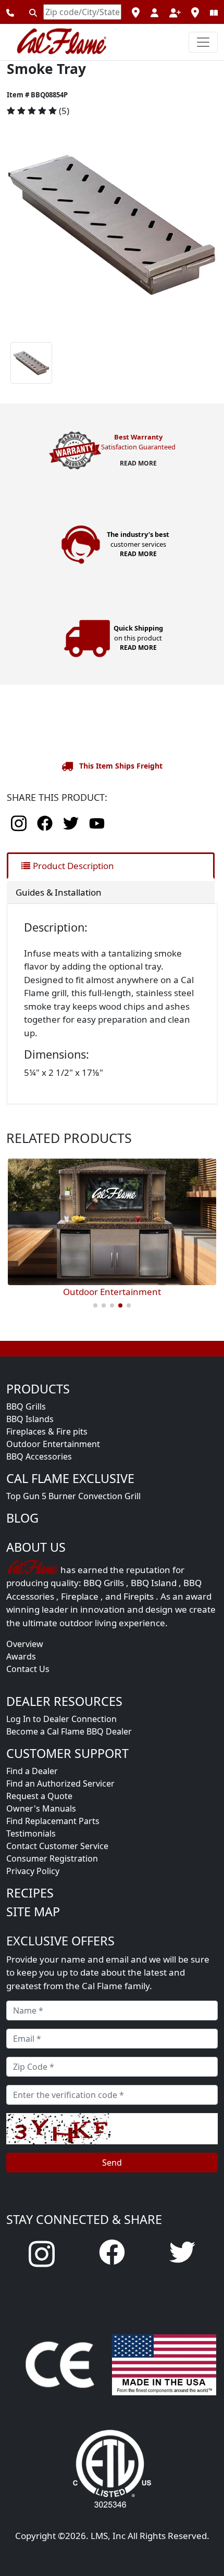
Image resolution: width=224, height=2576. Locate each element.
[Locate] (33, 12)
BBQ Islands (30, 1419)
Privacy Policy (33, 1871)
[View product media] (112, 224)
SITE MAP (33, 1912)
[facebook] (46, 822)
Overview (25, 1644)
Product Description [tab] (73, 866)
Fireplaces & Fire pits (47, 1431)
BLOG (22, 1518)
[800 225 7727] (10, 12)
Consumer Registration (52, 1858)
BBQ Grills (26, 1406)
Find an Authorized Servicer (60, 1783)
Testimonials (31, 1833)
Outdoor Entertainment (53, 1444)
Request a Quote (39, 1796)
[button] (22, 224)
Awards (21, 1656)
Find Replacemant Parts (53, 1821)
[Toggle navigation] (203, 42)
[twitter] (72, 822)
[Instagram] (42, 2253)
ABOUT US (36, 1547)
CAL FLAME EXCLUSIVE (70, 1478)
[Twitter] (182, 2251)
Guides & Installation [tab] (59, 892)
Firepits (139, 1596)
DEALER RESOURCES (64, 1701)
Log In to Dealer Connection (61, 1719)
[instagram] (20, 822)
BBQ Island (154, 1583)
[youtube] (97, 822)
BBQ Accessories (39, 1456)
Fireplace (80, 1596)
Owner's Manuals (41, 1808)
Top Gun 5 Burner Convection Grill (73, 1496)
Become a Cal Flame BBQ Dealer (69, 1731)
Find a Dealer (32, 1771)
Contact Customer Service (57, 1846)
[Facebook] (112, 2251)
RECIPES (30, 1893)
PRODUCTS (38, 1389)
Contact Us (28, 1669)
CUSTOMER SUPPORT (67, 1753)
